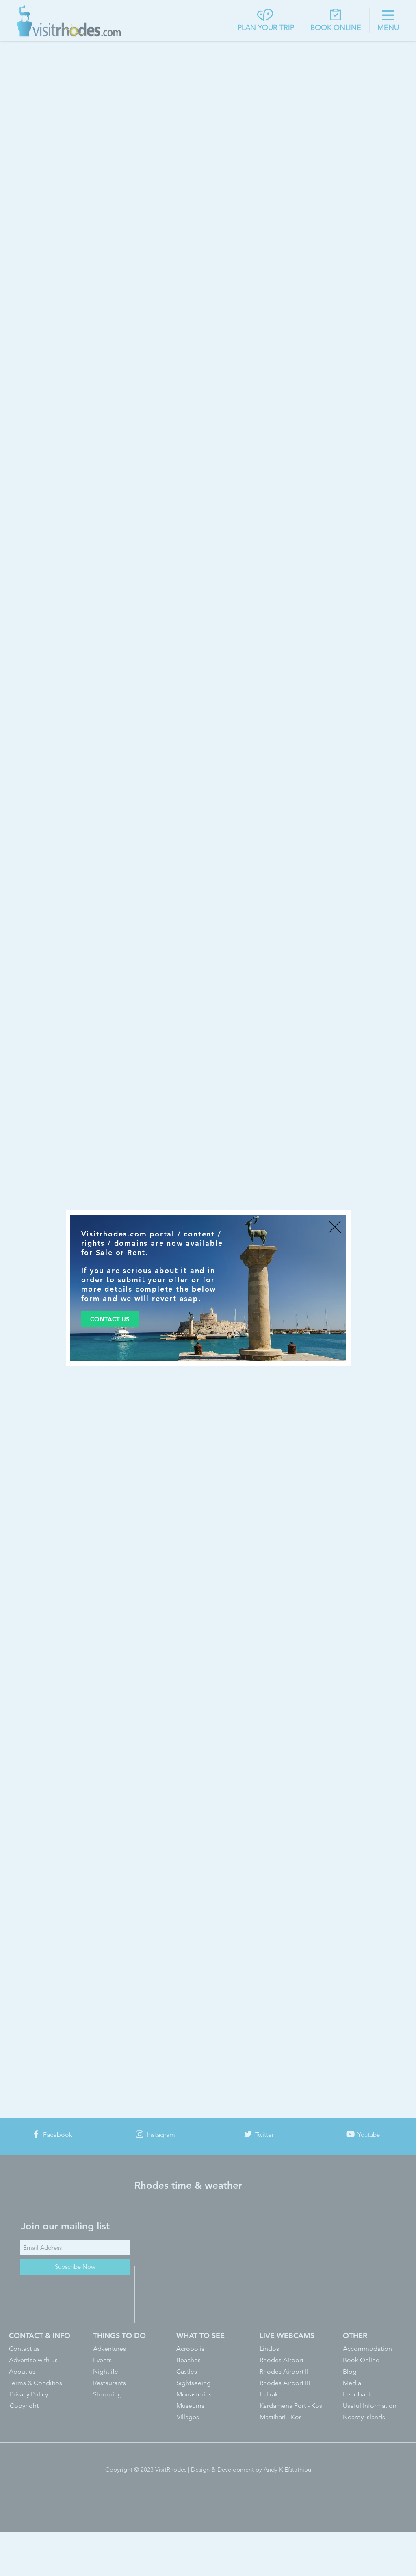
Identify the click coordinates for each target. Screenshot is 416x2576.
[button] (335, 1227)
